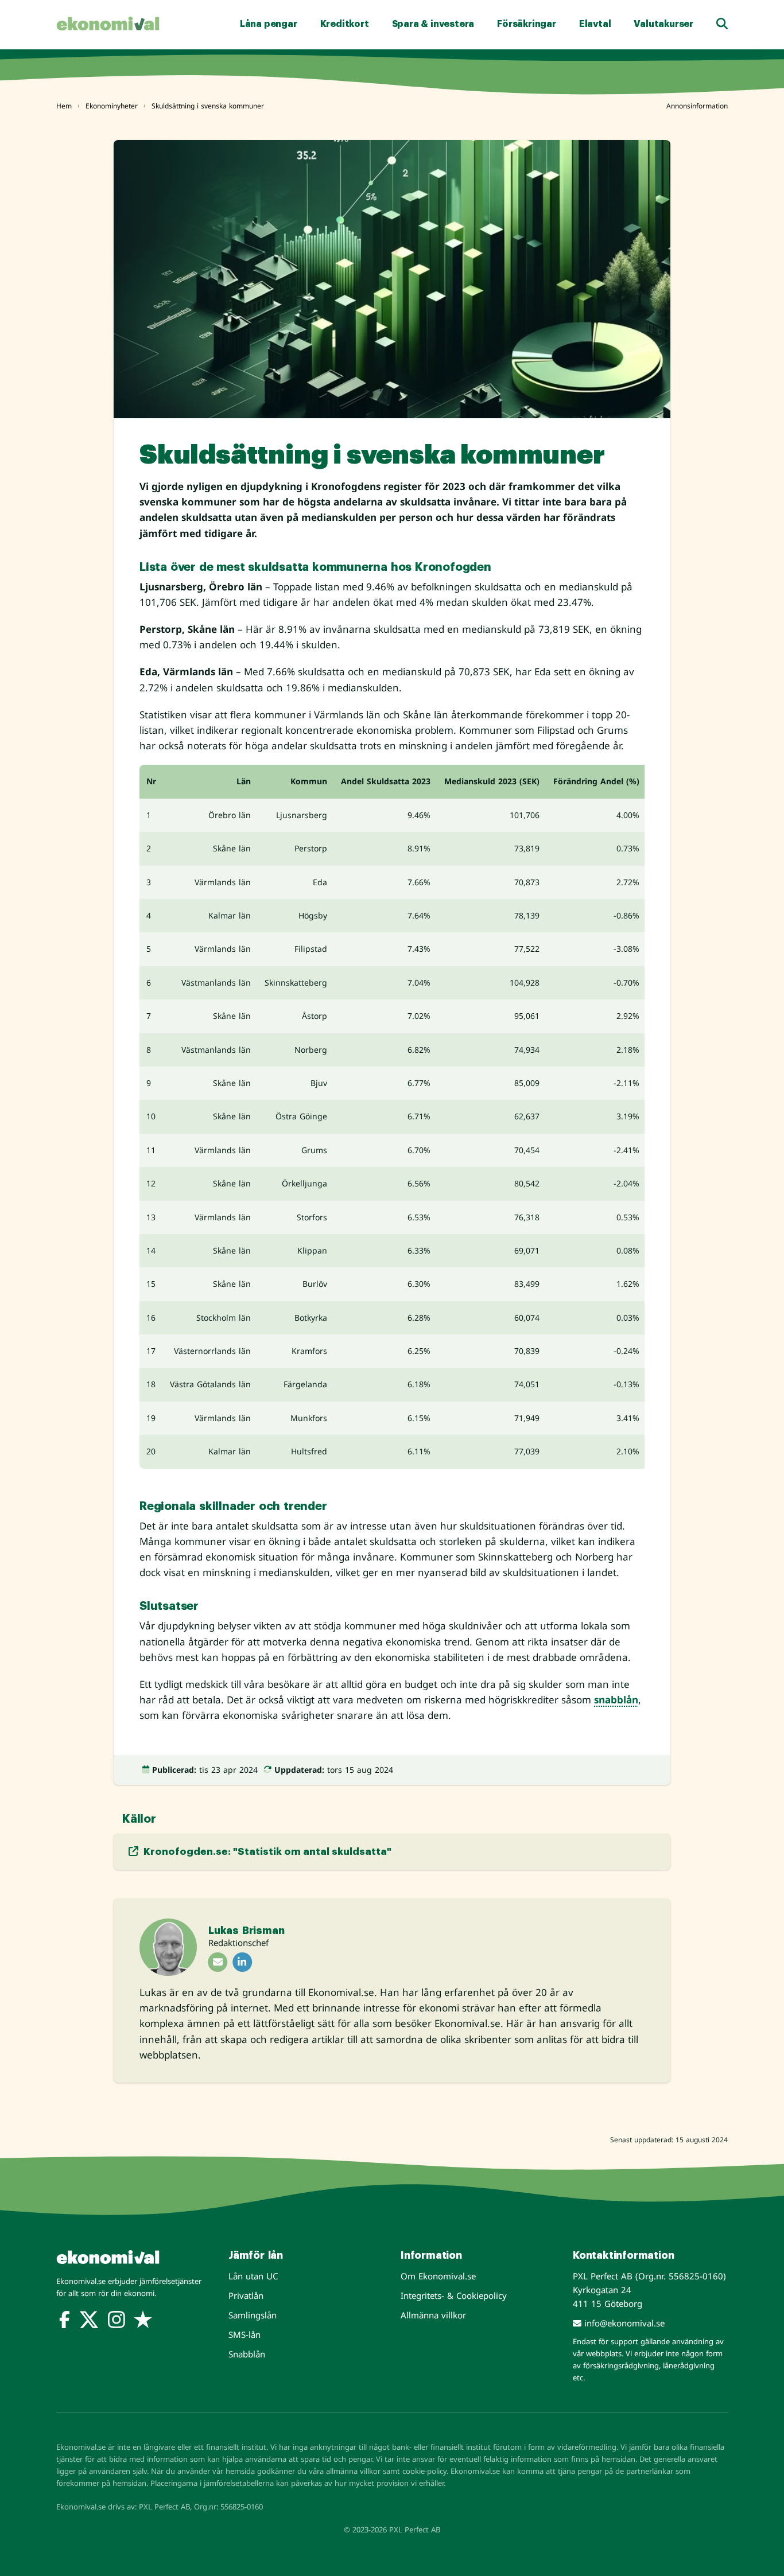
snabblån (616, 1700)
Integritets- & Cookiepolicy (454, 2295)
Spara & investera (433, 24)
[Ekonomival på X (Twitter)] (89, 2322)
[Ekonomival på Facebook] (65, 2322)
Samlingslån (253, 2315)
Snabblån (247, 2354)
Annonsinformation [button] (697, 106)
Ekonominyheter (112, 106)
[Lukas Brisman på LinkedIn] (242, 1962)
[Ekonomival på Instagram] (117, 2322)
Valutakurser (663, 24)
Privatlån (246, 2295)
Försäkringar (527, 24)
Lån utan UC (253, 2276)
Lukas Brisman (246, 1931)
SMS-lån (244, 2334)
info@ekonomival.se (623, 2323)
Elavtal (595, 24)
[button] (722, 24)
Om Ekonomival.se (438, 2276)
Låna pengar (269, 24)
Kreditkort (345, 24)
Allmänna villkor (433, 2315)
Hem (64, 106)
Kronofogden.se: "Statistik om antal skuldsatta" (266, 1852)
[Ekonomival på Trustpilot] (143, 2322)
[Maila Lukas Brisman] (218, 1962)
